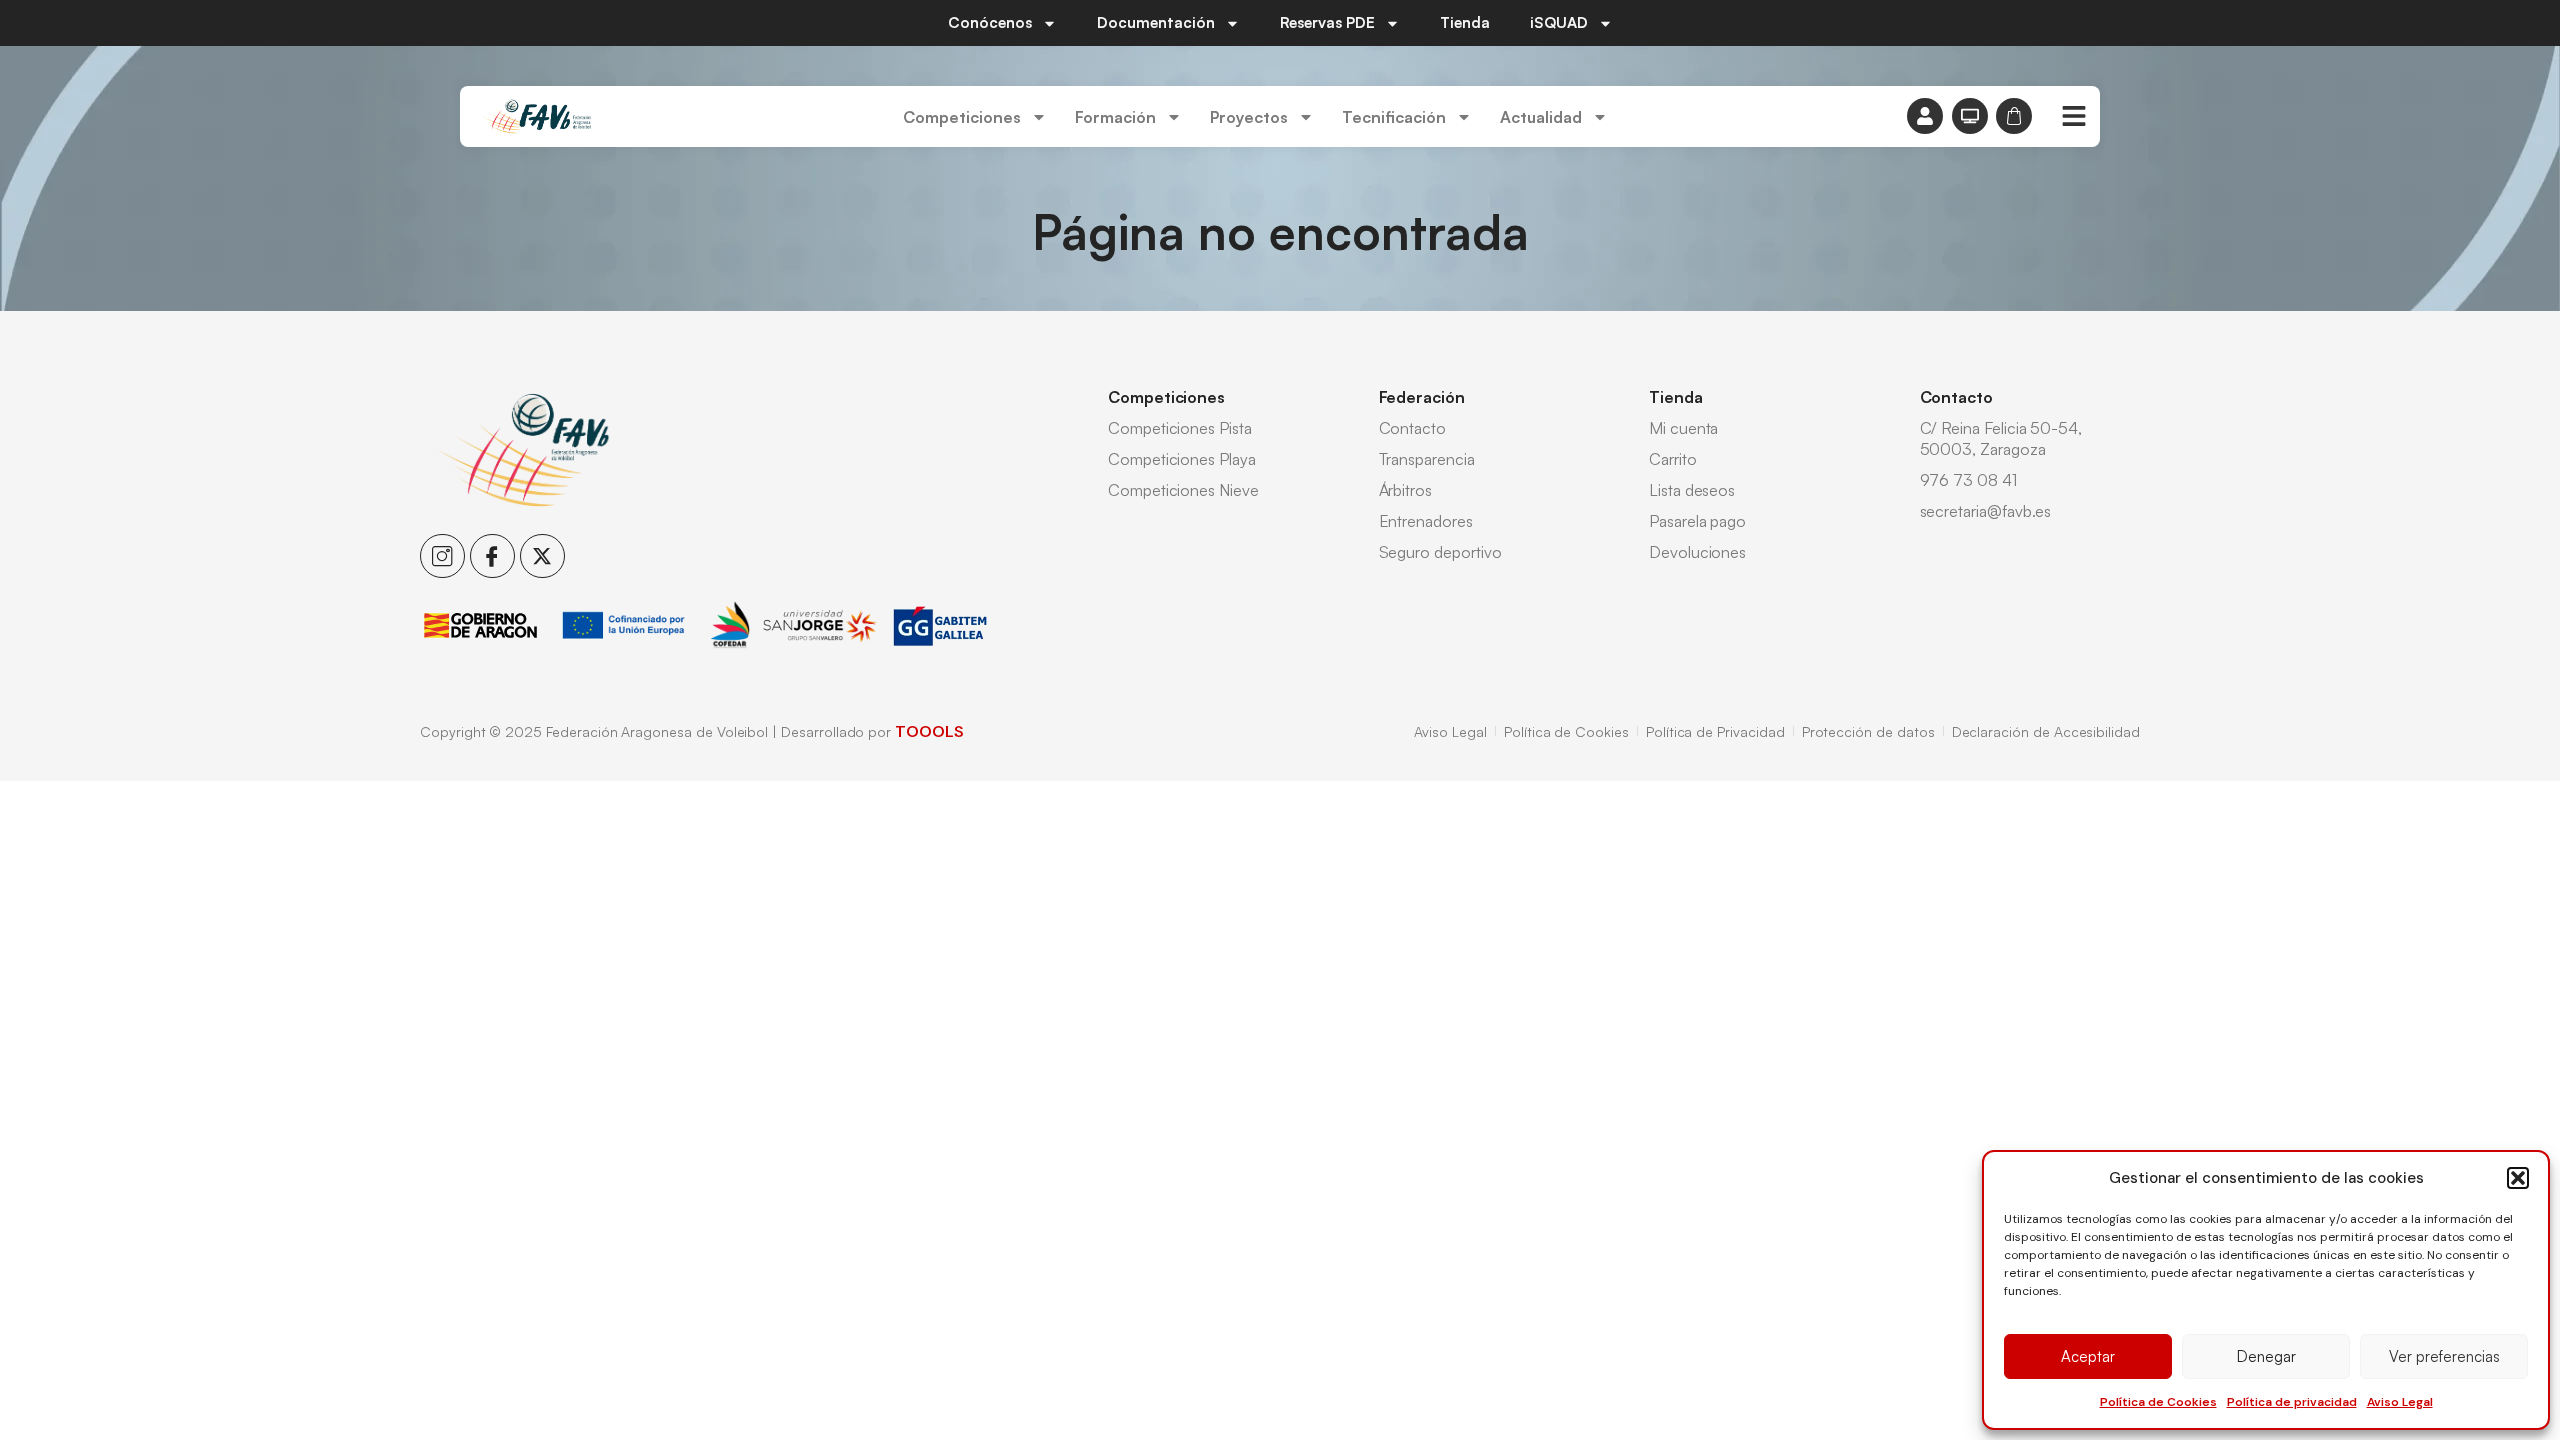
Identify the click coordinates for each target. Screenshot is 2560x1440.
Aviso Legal (2400, 1402)
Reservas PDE (1327, 22)
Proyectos (1249, 117)
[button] (2518, 1178)
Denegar (2266, 1356)
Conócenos (990, 22)
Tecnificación (1394, 117)
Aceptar (2088, 1356)
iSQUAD (1559, 22)
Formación (1115, 117)
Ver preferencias (2444, 1356)
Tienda (1465, 22)
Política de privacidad (2292, 1402)
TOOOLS (929, 731)
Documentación (1156, 22)
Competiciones (962, 117)
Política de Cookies (2158, 1402)
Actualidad (1541, 117)
